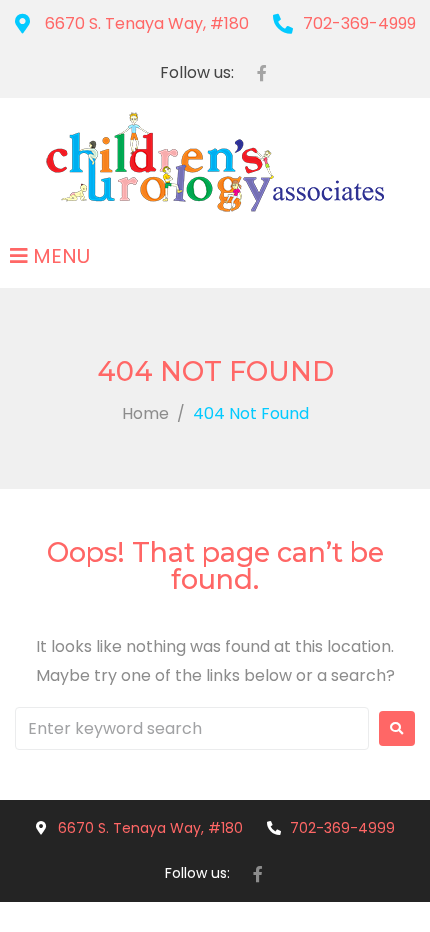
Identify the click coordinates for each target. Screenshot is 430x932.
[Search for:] (192, 728)
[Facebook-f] (262, 73)
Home (145, 413)
